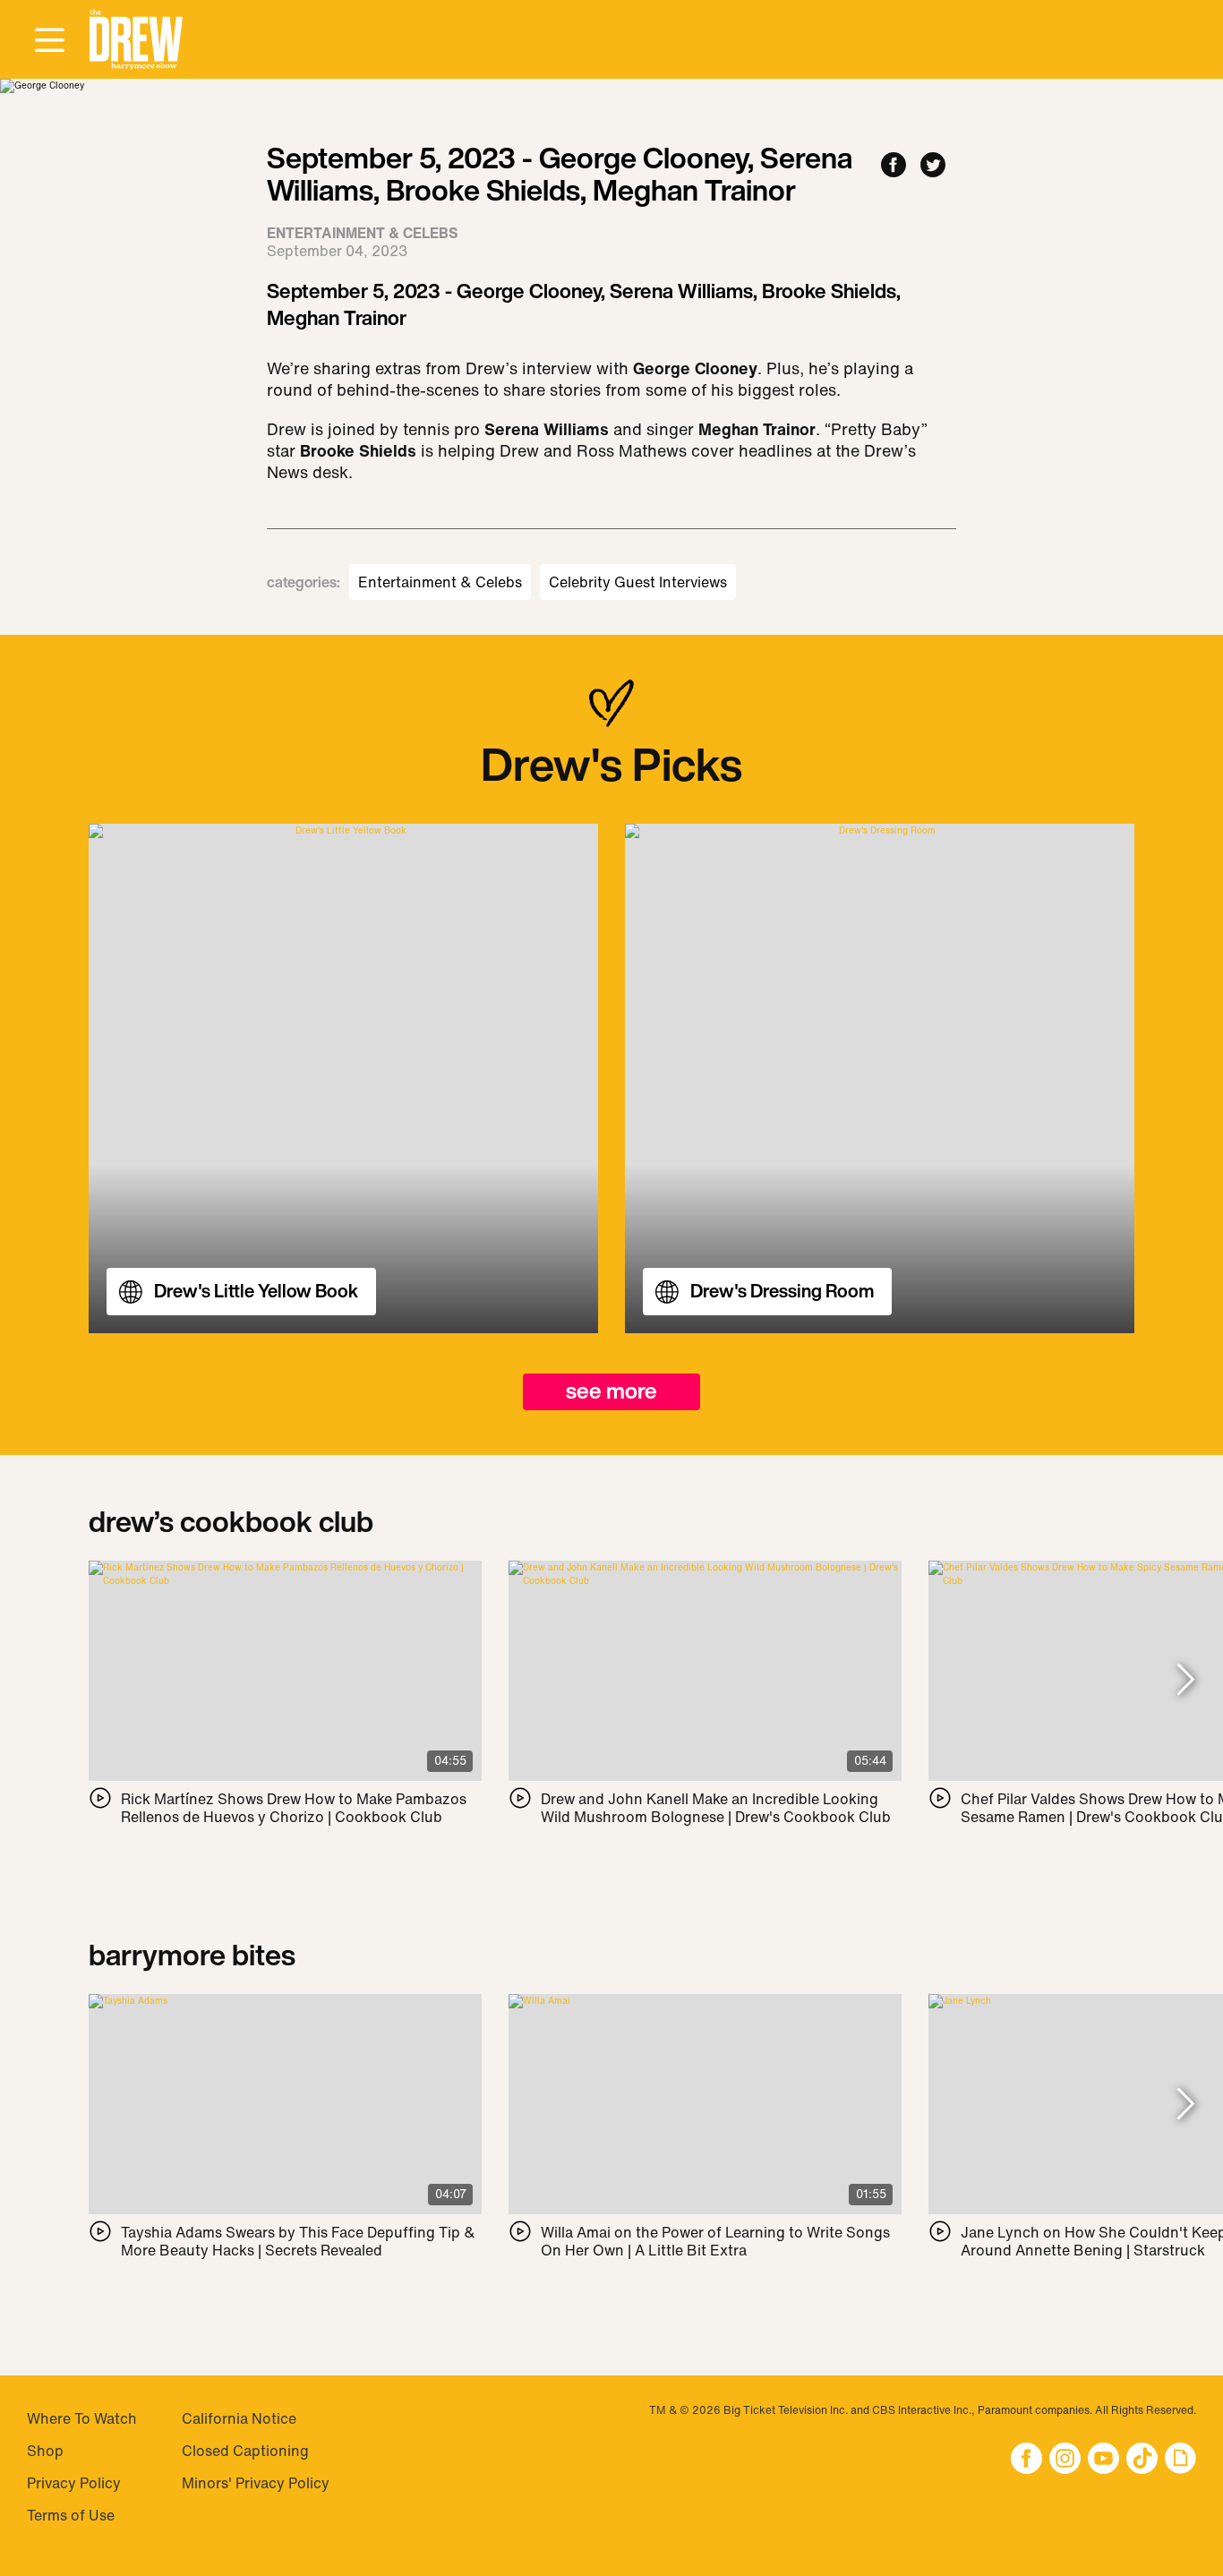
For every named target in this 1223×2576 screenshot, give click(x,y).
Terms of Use (71, 2515)
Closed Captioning (245, 2451)
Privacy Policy (74, 2483)
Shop (45, 2451)
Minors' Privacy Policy (256, 2483)
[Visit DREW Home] (136, 40)
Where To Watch (82, 2418)
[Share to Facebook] (894, 166)
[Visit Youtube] (1103, 2460)
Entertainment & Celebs (440, 582)
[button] (136, 40)
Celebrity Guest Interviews (638, 582)
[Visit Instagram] (1065, 2460)
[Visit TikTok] (1142, 2460)
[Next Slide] (1186, 1680)
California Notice (239, 2418)
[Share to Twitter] (933, 166)
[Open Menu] (49, 41)
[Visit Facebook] (1026, 2460)
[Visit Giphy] (1180, 2460)
